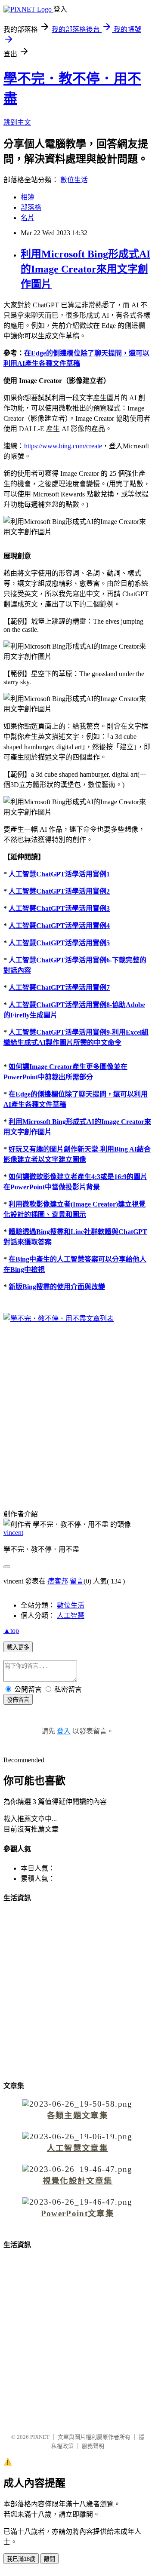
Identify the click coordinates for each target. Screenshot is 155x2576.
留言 (77, 1581)
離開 (50, 2559)
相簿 (28, 197)
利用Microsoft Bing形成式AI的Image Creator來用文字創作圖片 (85, 269)
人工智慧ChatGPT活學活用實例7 (59, 988)
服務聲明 (93, 2446)
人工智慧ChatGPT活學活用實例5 (59, 943)
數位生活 (74, 180)
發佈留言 (18, 1700)
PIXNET (40, 2437)
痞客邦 (58, 1581)
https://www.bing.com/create (63, 446)
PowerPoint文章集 (77, 2213)
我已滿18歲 (21, 2559)
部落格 (31, 207)
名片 (28, 218)
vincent (13, 1533)
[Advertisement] (77, 1411)
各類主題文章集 (77, 2115)
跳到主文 (17, 122)
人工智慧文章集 (77, 2148)
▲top (11, 1631)
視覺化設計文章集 (78, 2181)
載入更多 (18, 1647)
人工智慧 (71, 1616)
